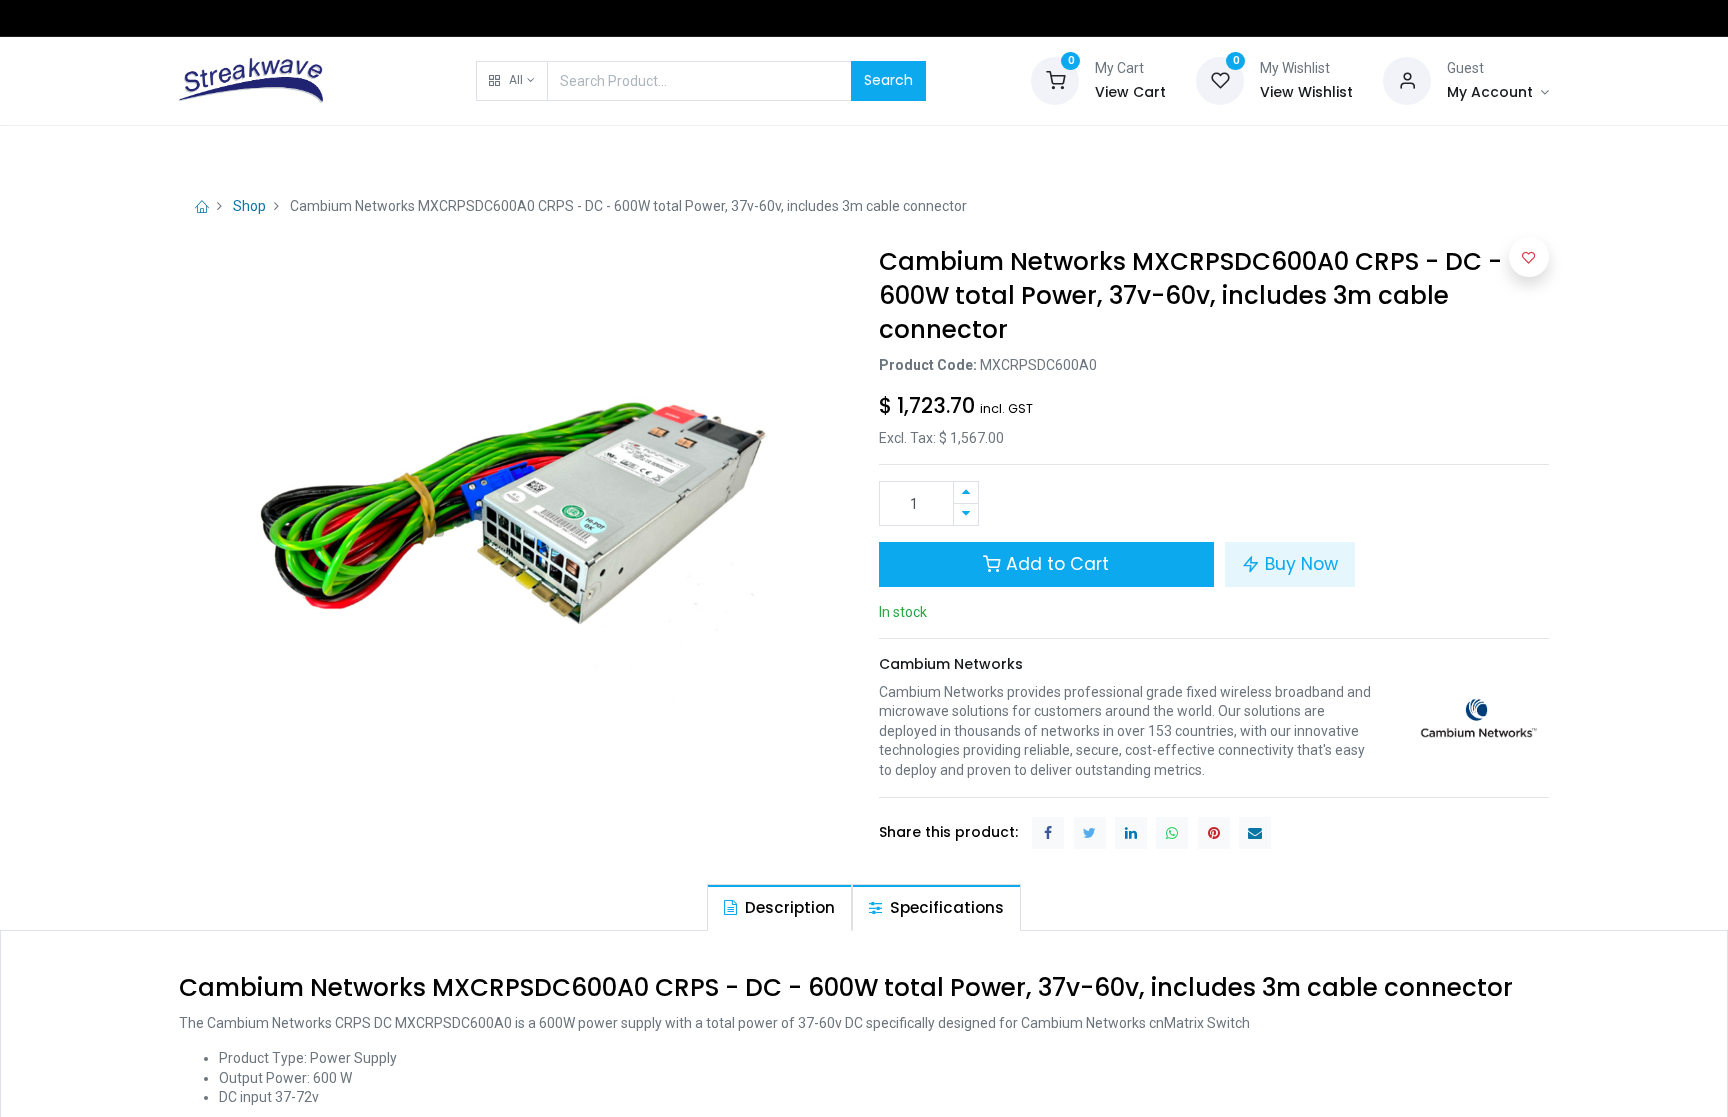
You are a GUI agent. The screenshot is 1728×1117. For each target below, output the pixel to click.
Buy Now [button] (1299, 564)
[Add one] (966, 492)
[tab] (779, 907)
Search (888, 80)
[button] (511, 81)
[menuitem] (229, 152)
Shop (249, 206)
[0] (1055, 79)
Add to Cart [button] (1055, 564)
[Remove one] (966, 514)
